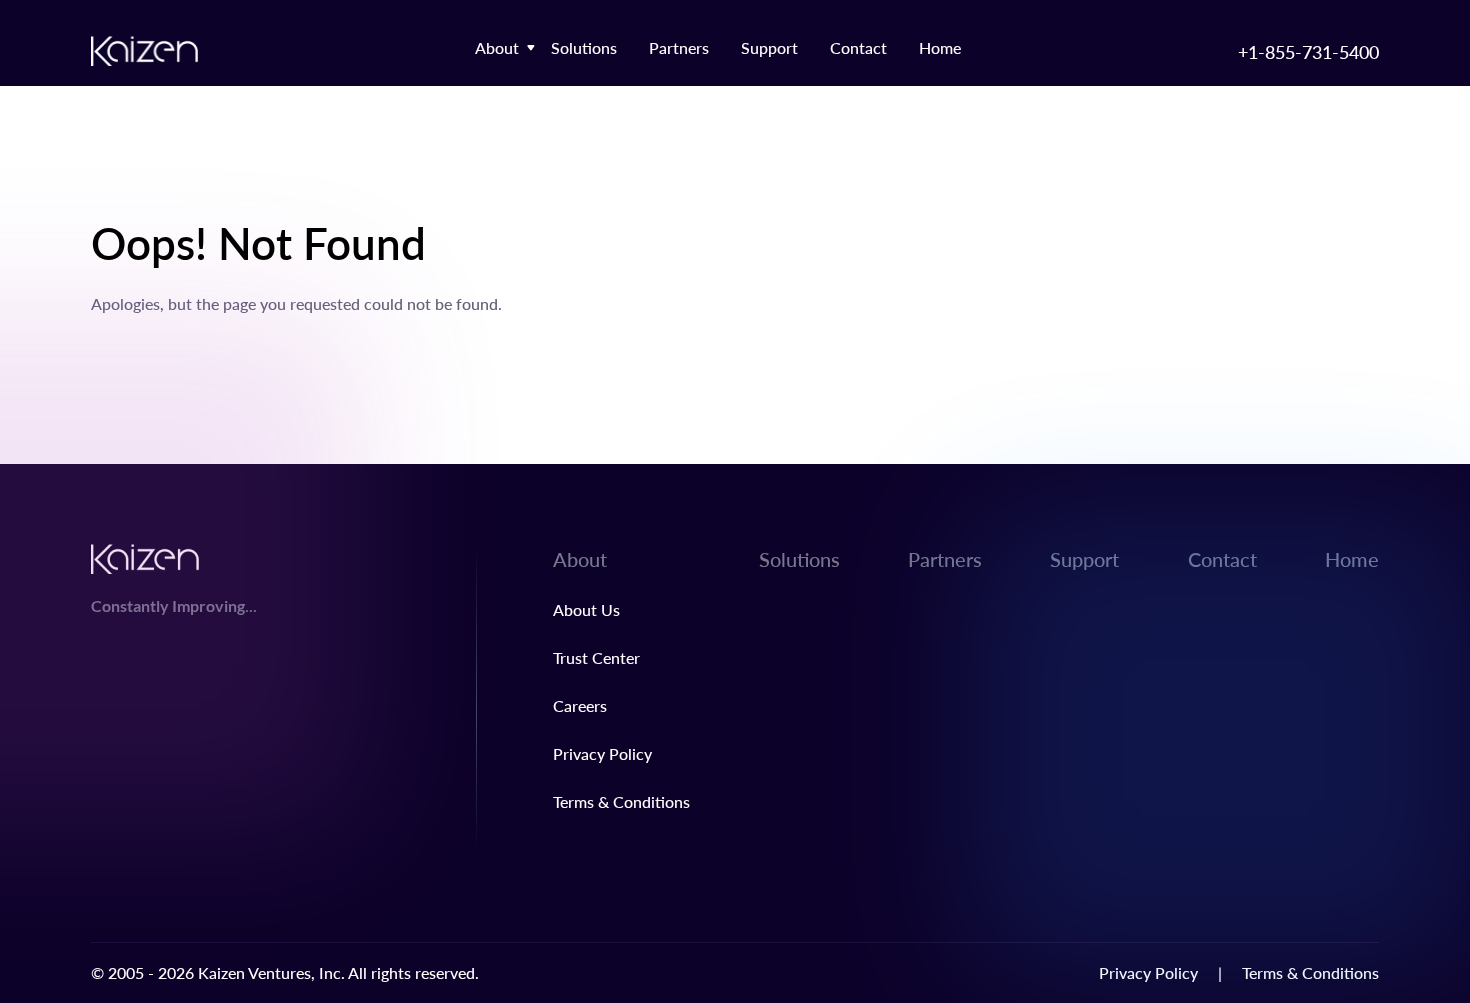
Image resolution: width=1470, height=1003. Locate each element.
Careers (580, 705)
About (497, 47)
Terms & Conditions (621, 801)
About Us (586, 609)
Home (940, 47)
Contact (858, 47)
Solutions (584, 47)
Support (769, 47)
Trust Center (596, 657)
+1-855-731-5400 (1308, 51)
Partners (679, 47)
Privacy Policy (602, 753)
